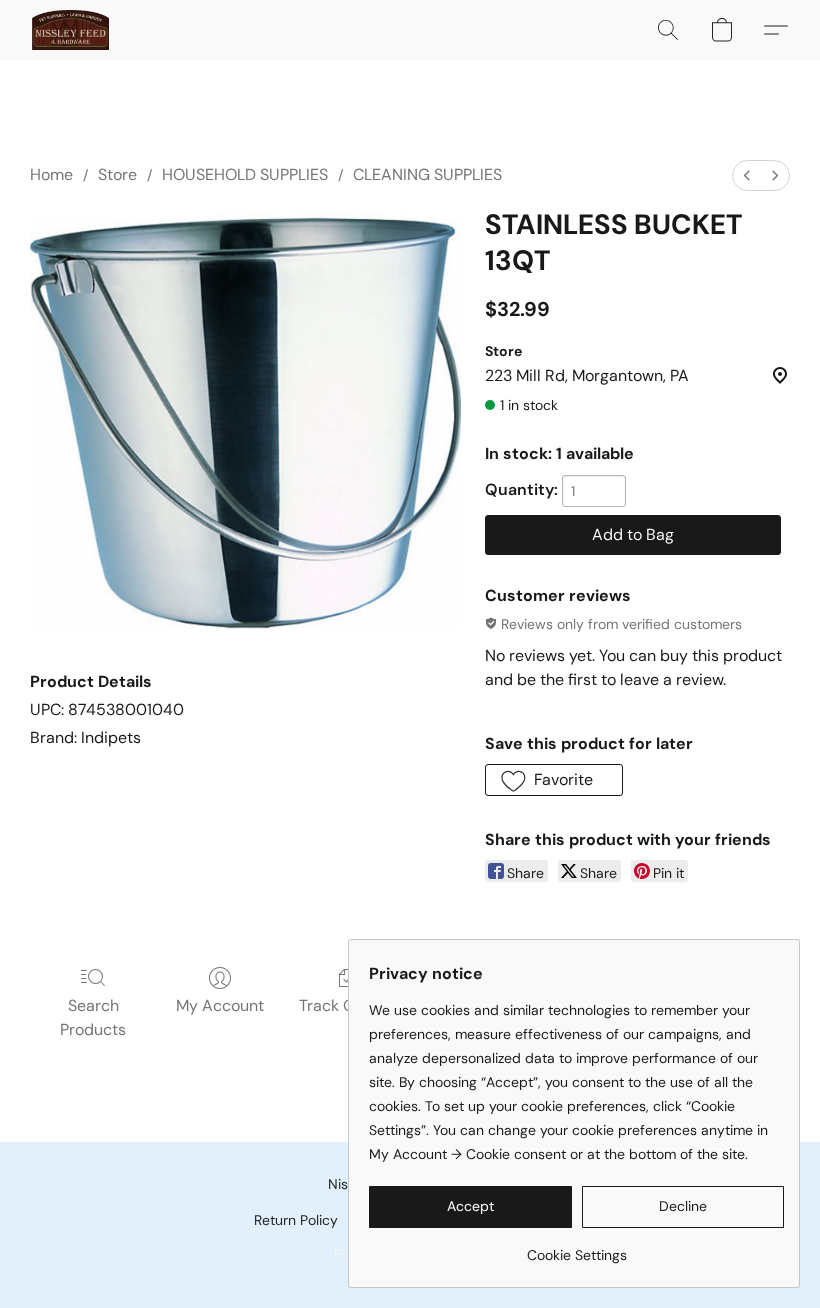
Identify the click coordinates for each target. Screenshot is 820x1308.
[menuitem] (747, 175)
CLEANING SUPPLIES (427, 174)
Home (51, 174)
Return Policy (296, 1220)
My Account (220, 1005)
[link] (576, 1247)
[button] (70, 30)
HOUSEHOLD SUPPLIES (245, 174)
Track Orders (346, 1005)
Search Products (93, 1017)
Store (117, 174)
